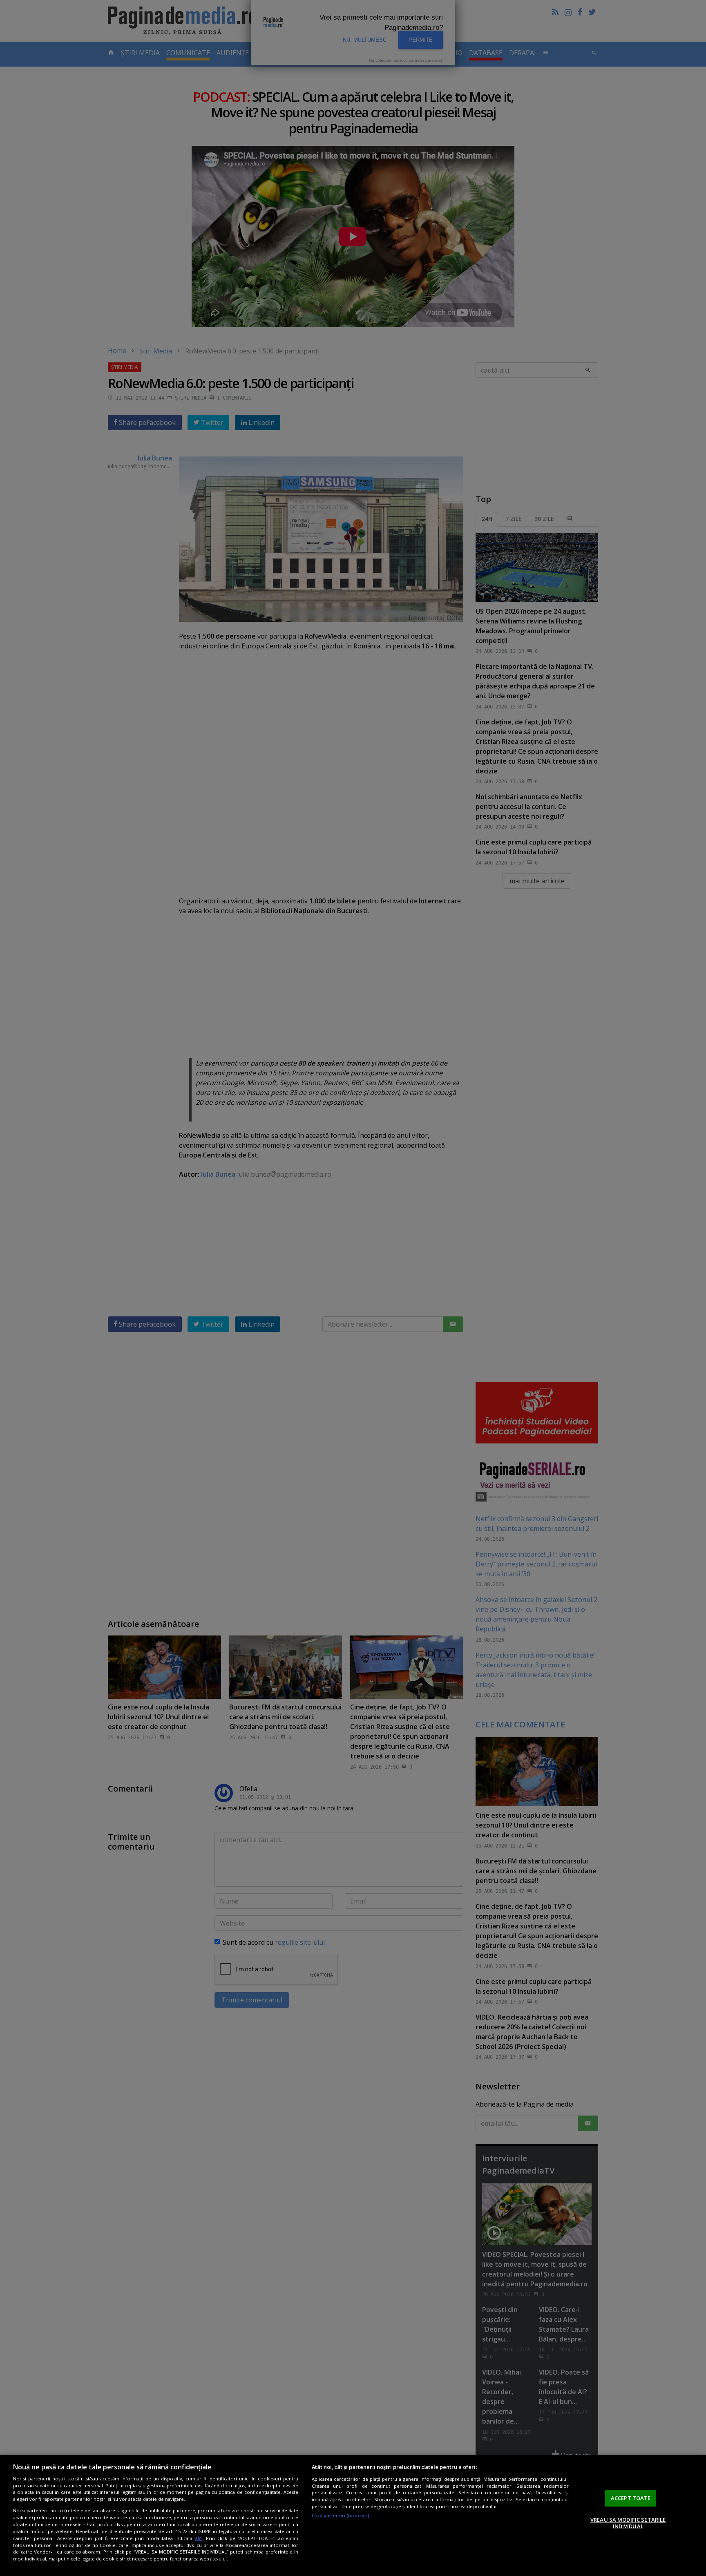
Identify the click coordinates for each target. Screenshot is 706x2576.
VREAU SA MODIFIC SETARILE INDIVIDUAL (628, 2523)
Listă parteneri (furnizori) (341, 2515)
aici (199, 2538)
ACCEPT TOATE (631, 2498)
